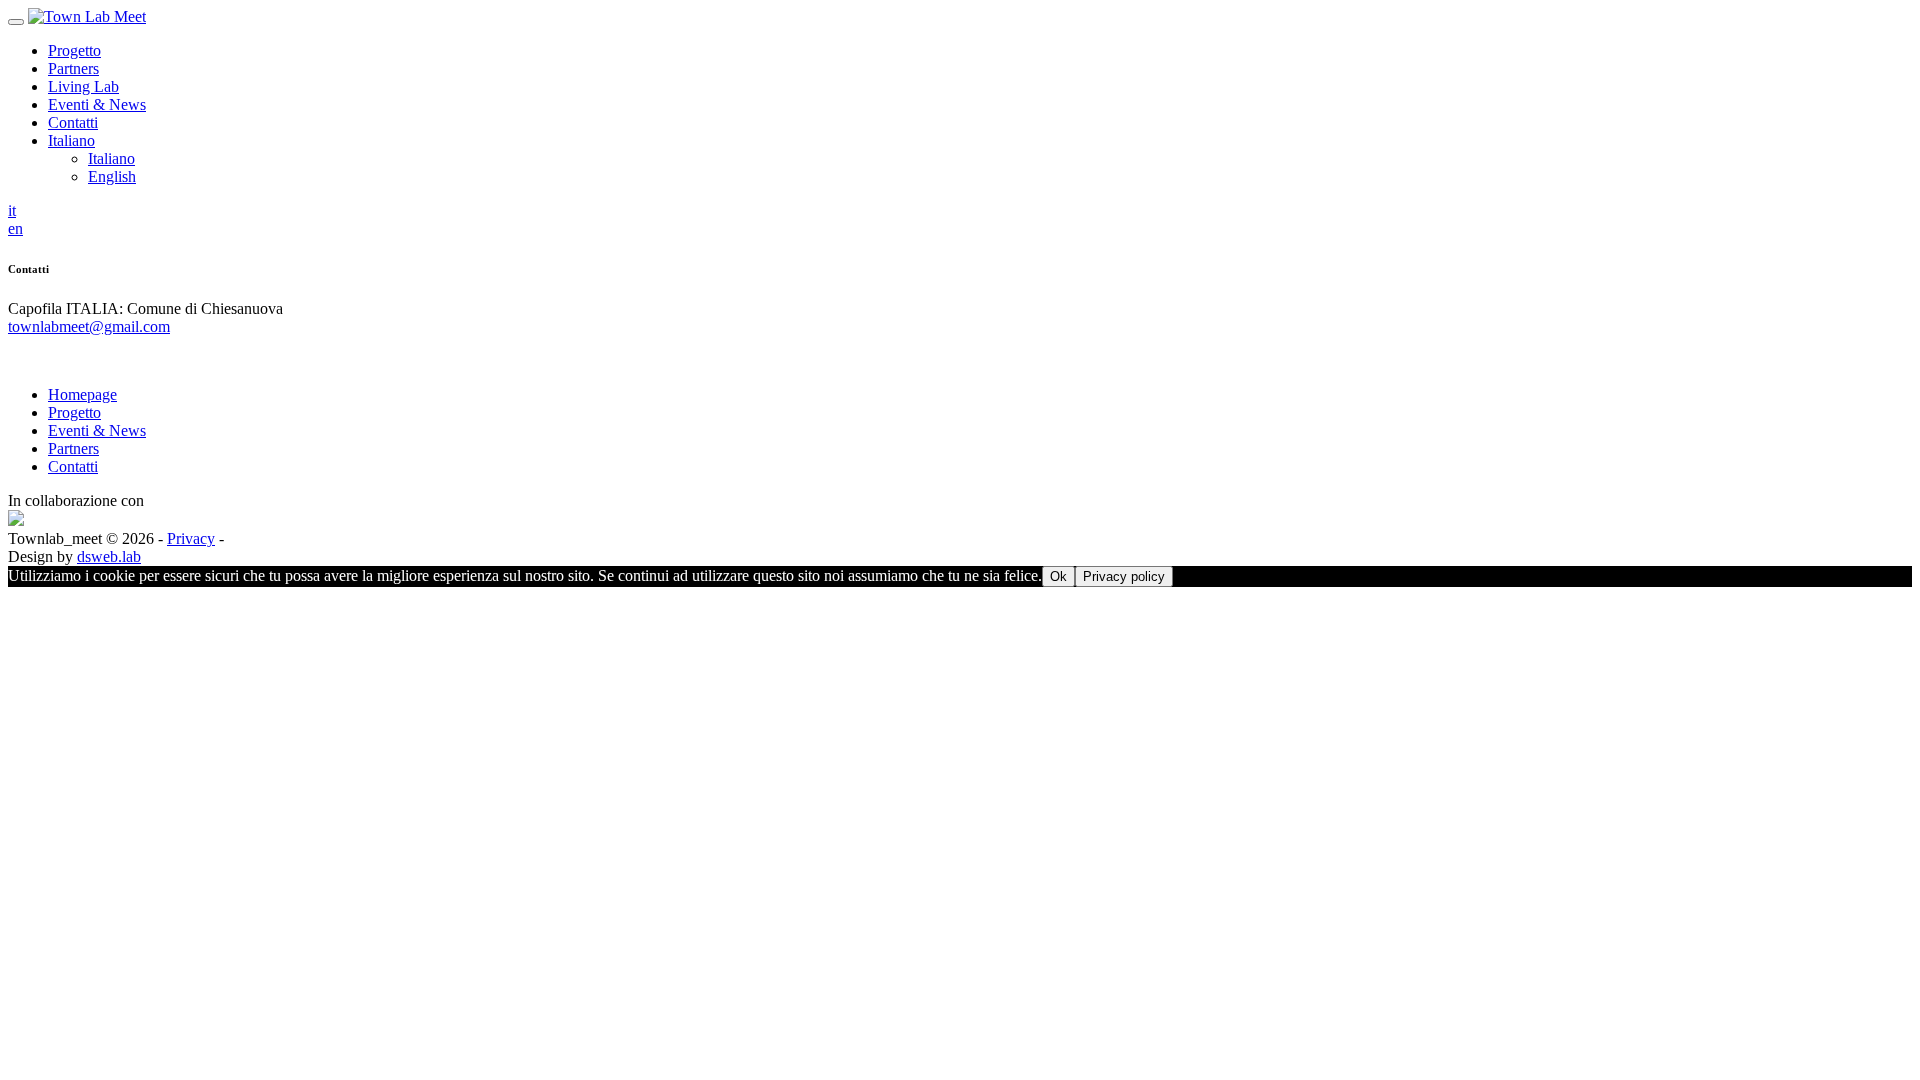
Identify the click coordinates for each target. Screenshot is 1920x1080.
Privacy (191, 538)
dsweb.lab (109, 556)
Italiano (71, 140)
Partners (73, 68)
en (15, 228)
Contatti (73, 122)
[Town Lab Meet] (87, 16)
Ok (1058, 576)
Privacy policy (1124, 576)
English (112, 176)
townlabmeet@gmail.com (89, 326)
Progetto (74, 50)
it (12, 210)
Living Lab (83, 86)
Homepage (82, 394)
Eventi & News (97, 104)
